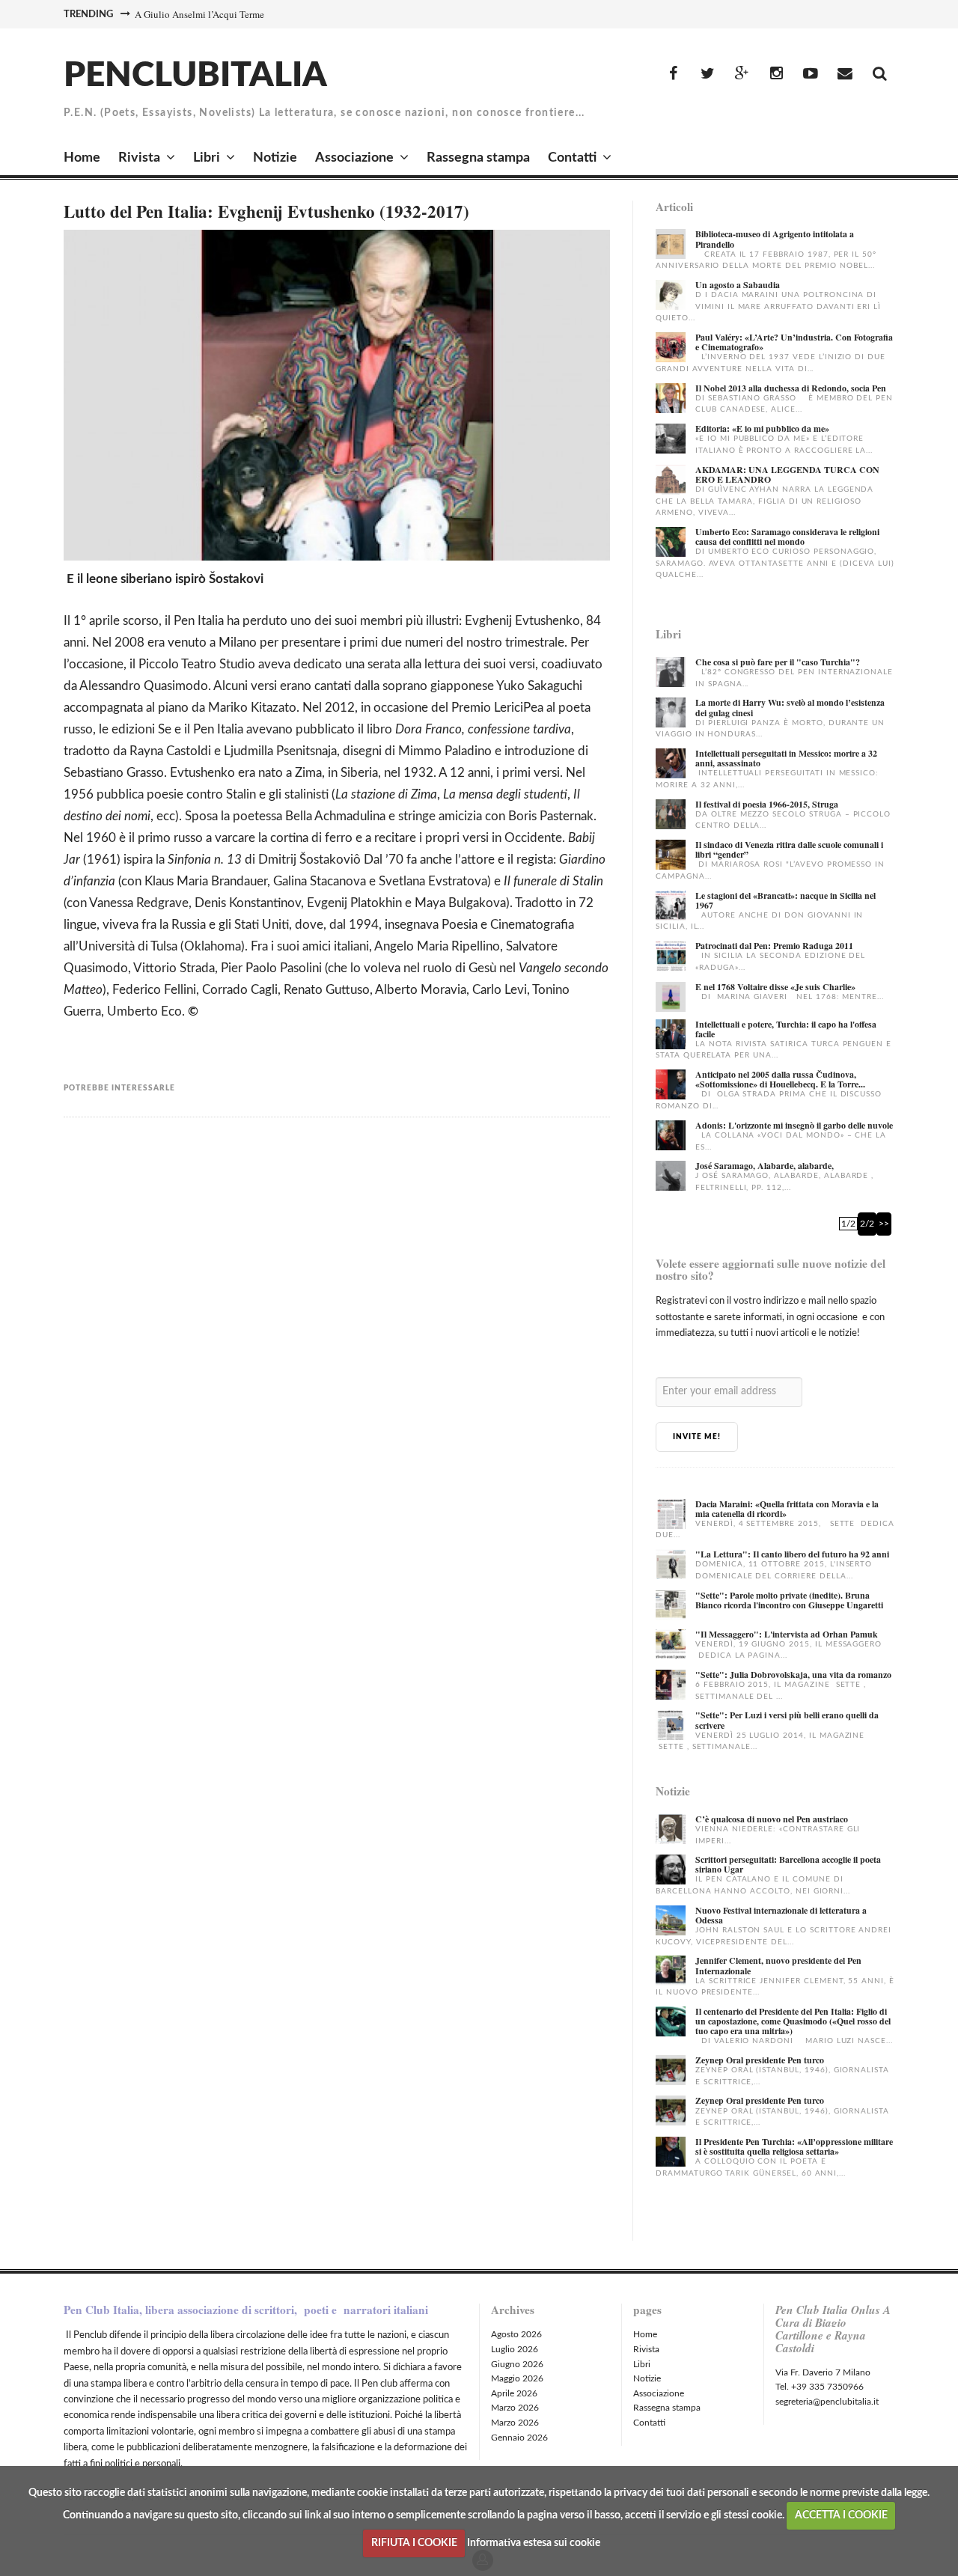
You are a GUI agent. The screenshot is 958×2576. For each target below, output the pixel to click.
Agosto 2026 (516, 2334)
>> (884, 1224)
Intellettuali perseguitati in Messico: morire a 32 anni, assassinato (786, 758)
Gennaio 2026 (519, 2438)
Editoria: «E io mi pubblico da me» (762, 428)
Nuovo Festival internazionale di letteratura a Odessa (781, 1915)
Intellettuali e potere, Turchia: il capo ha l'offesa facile (786, 1029)
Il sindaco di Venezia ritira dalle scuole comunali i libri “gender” (789, 849)
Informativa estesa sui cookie (534, 2543)
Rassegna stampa (478, 158)
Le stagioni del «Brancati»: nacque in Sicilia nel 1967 (785, 900)
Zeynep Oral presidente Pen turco (760, 2060)
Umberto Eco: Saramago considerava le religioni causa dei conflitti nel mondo (787, 537)
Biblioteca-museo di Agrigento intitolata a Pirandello (775, 239)
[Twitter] (707, 74)
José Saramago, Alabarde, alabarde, (765, 1166)
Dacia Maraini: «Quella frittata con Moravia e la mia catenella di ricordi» (787, 1509)
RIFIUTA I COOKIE (414, 2543)
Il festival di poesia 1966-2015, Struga (767, 804)
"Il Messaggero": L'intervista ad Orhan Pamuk (787, 1634)
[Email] (845, 74)
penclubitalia (195, 76)
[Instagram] (776, 74)
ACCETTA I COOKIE (841, 2515)
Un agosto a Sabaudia (738, 285)
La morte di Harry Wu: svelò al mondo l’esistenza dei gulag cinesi (790, 707)
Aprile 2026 (514, 2393)
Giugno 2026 (517, 2364)
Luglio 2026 (515, 2349)
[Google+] (742, 74)
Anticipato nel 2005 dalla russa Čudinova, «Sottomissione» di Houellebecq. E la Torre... (780, 1079)
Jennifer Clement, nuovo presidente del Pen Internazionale (778, 1965)
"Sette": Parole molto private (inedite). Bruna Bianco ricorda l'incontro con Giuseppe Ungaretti (789, 1600)
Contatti (572, 158)
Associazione (354, 158)
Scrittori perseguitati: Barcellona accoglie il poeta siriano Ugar (788, 1864)
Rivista (139, 158)
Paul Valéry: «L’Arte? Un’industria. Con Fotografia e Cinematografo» (794, 342)
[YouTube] (811, 74)
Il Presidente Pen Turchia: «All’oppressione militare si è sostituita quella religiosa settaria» (794, 2146)
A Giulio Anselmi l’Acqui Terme (199, 14)
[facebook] (673, 74)
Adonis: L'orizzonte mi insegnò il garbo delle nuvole (794, 1125)
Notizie (275, 158)
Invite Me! (697, 1437)
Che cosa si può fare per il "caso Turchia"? (778, 662)
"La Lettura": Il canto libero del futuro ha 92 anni (792, 1554)
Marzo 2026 (515, 2408)
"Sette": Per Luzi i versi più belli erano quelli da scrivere (787, 1720)
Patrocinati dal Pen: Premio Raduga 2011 (774, 946)
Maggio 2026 (517, 2378)
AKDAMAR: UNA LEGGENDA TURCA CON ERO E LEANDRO (787, 474)
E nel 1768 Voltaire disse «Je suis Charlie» (775, 987)
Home (82, 158)
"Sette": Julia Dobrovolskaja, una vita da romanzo (793, 1675)
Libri (207, 158)
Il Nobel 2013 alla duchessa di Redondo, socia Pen (791, 388)
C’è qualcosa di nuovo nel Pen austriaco (772, 1819)
